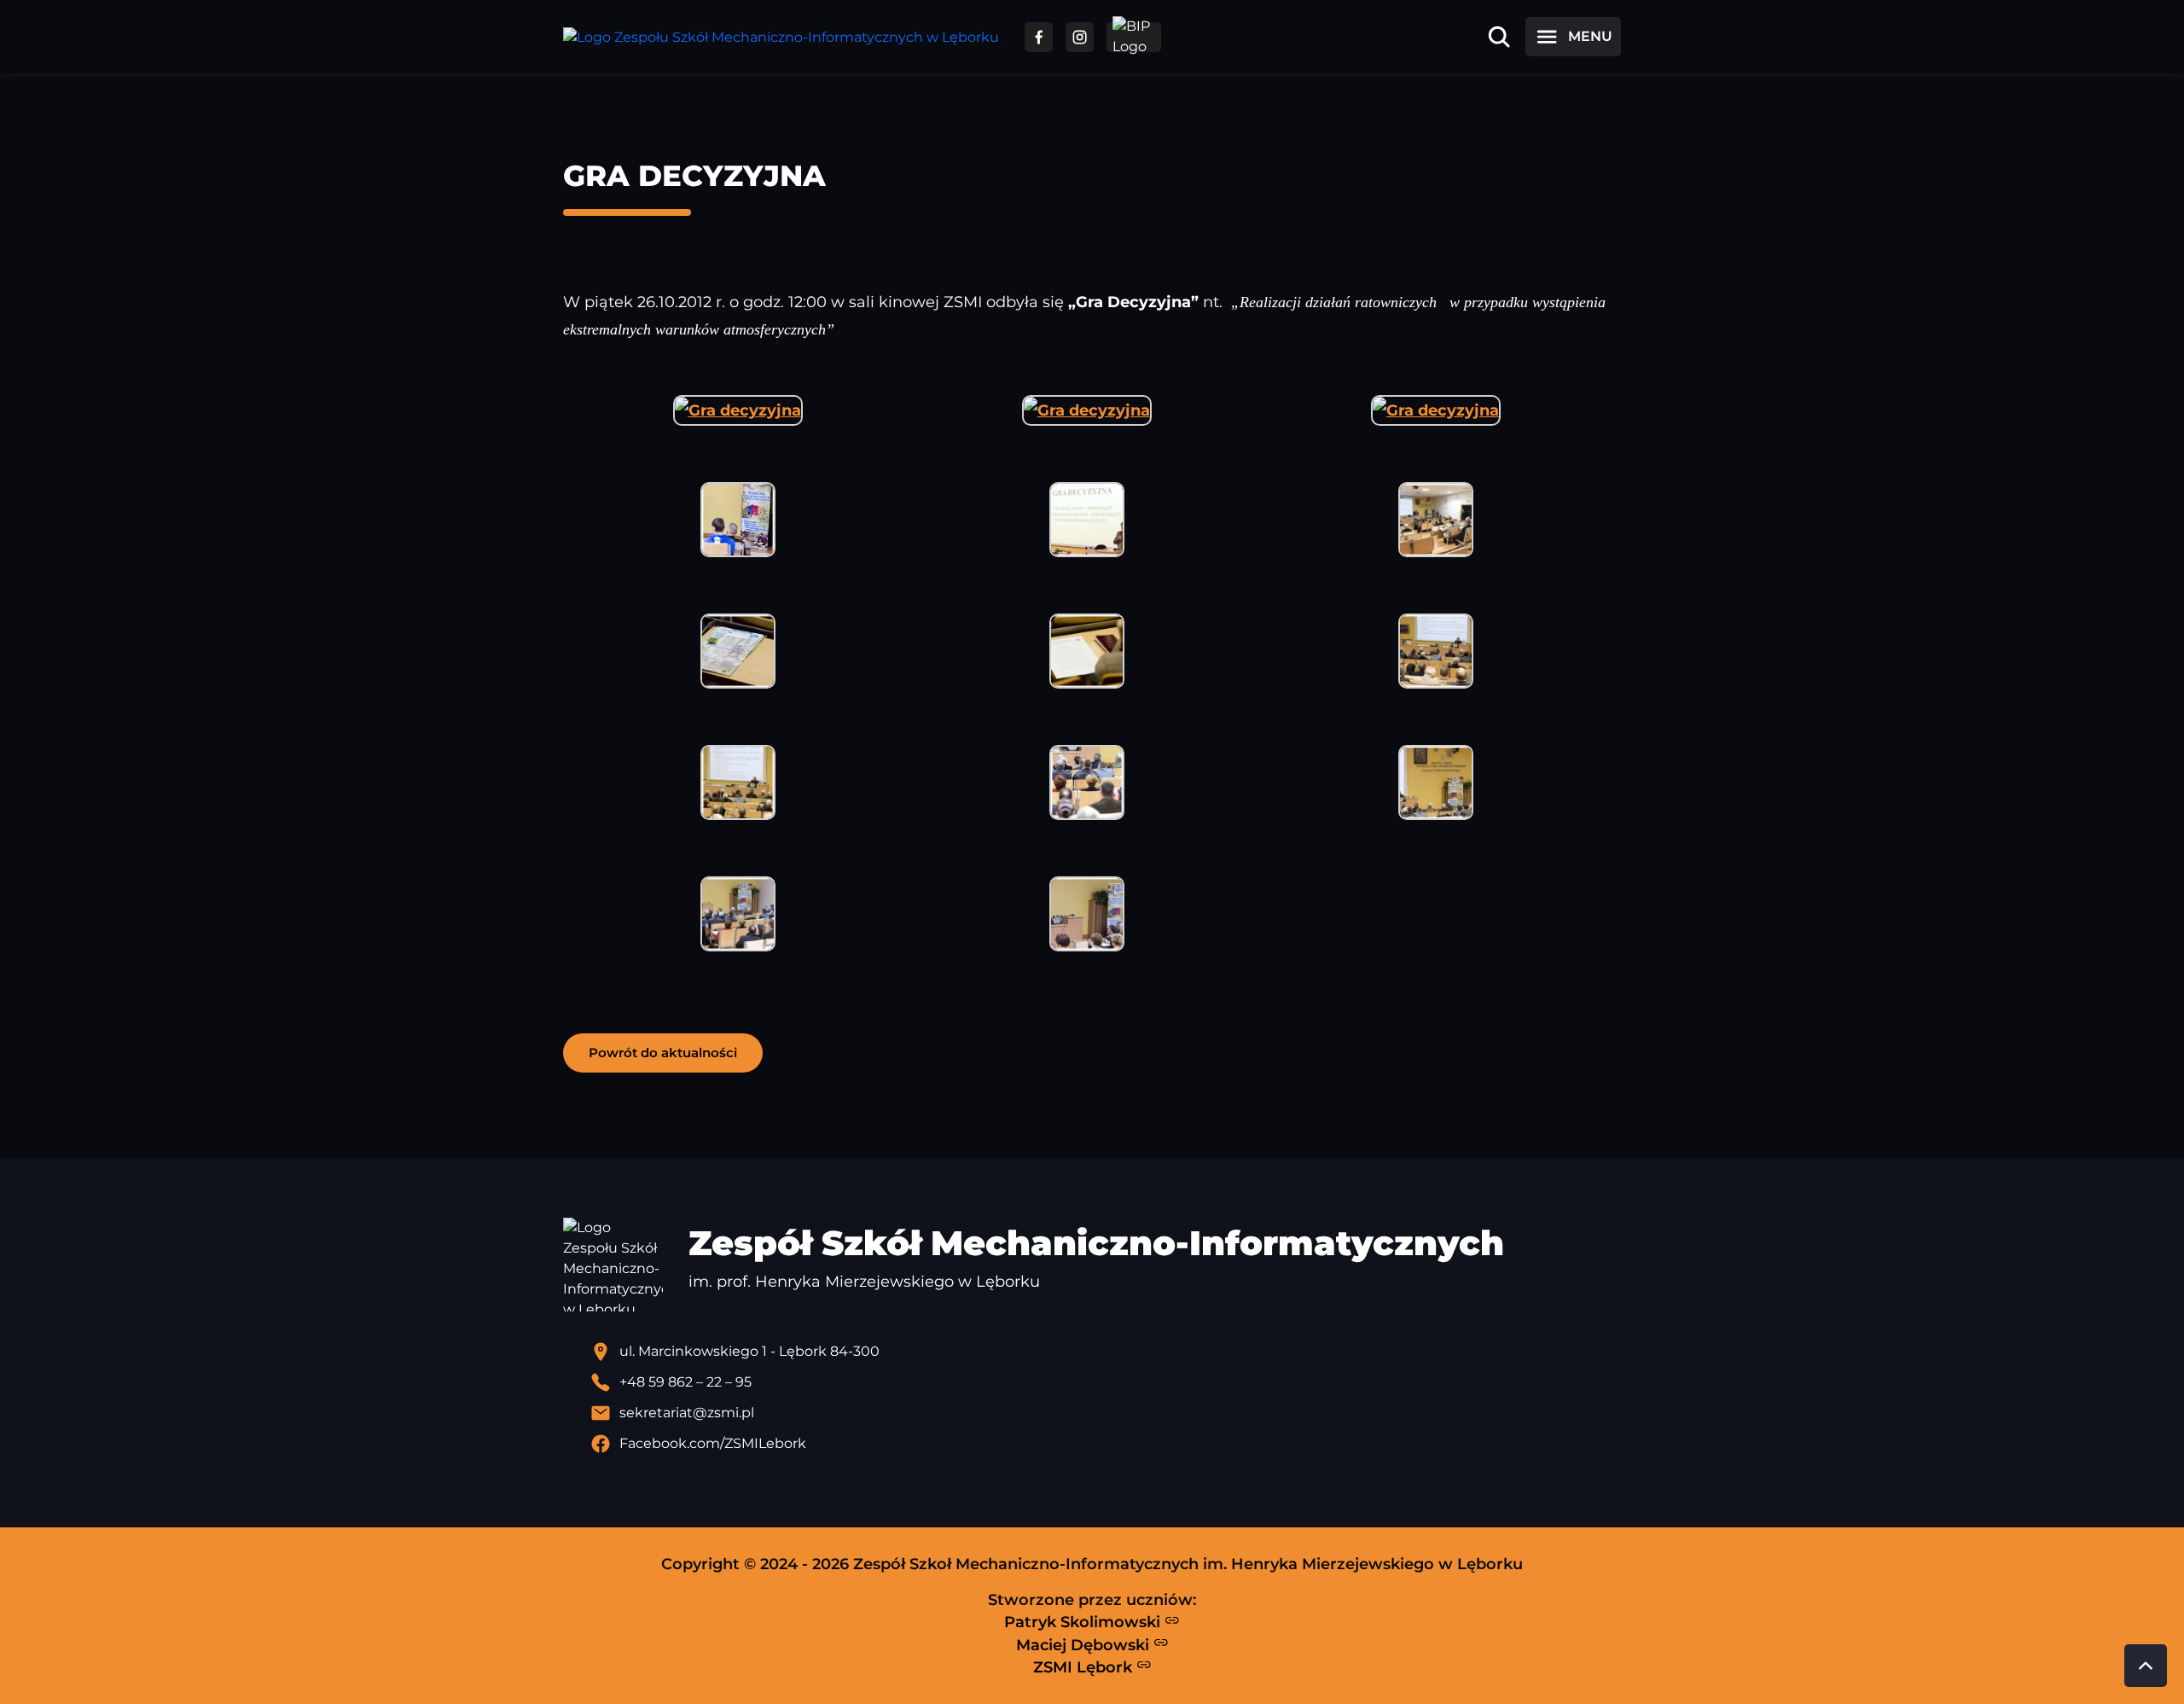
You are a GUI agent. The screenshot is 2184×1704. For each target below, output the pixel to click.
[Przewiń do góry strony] (2146, 1666)
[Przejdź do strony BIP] (1134, 37)
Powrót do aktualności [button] (663, 1053)
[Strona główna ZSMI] (781, 37)
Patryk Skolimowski (1084, 1622)
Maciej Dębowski (1085, 1645)
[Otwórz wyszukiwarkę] (1499, 37)
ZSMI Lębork (1085, 1667)
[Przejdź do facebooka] (1039, 37)
